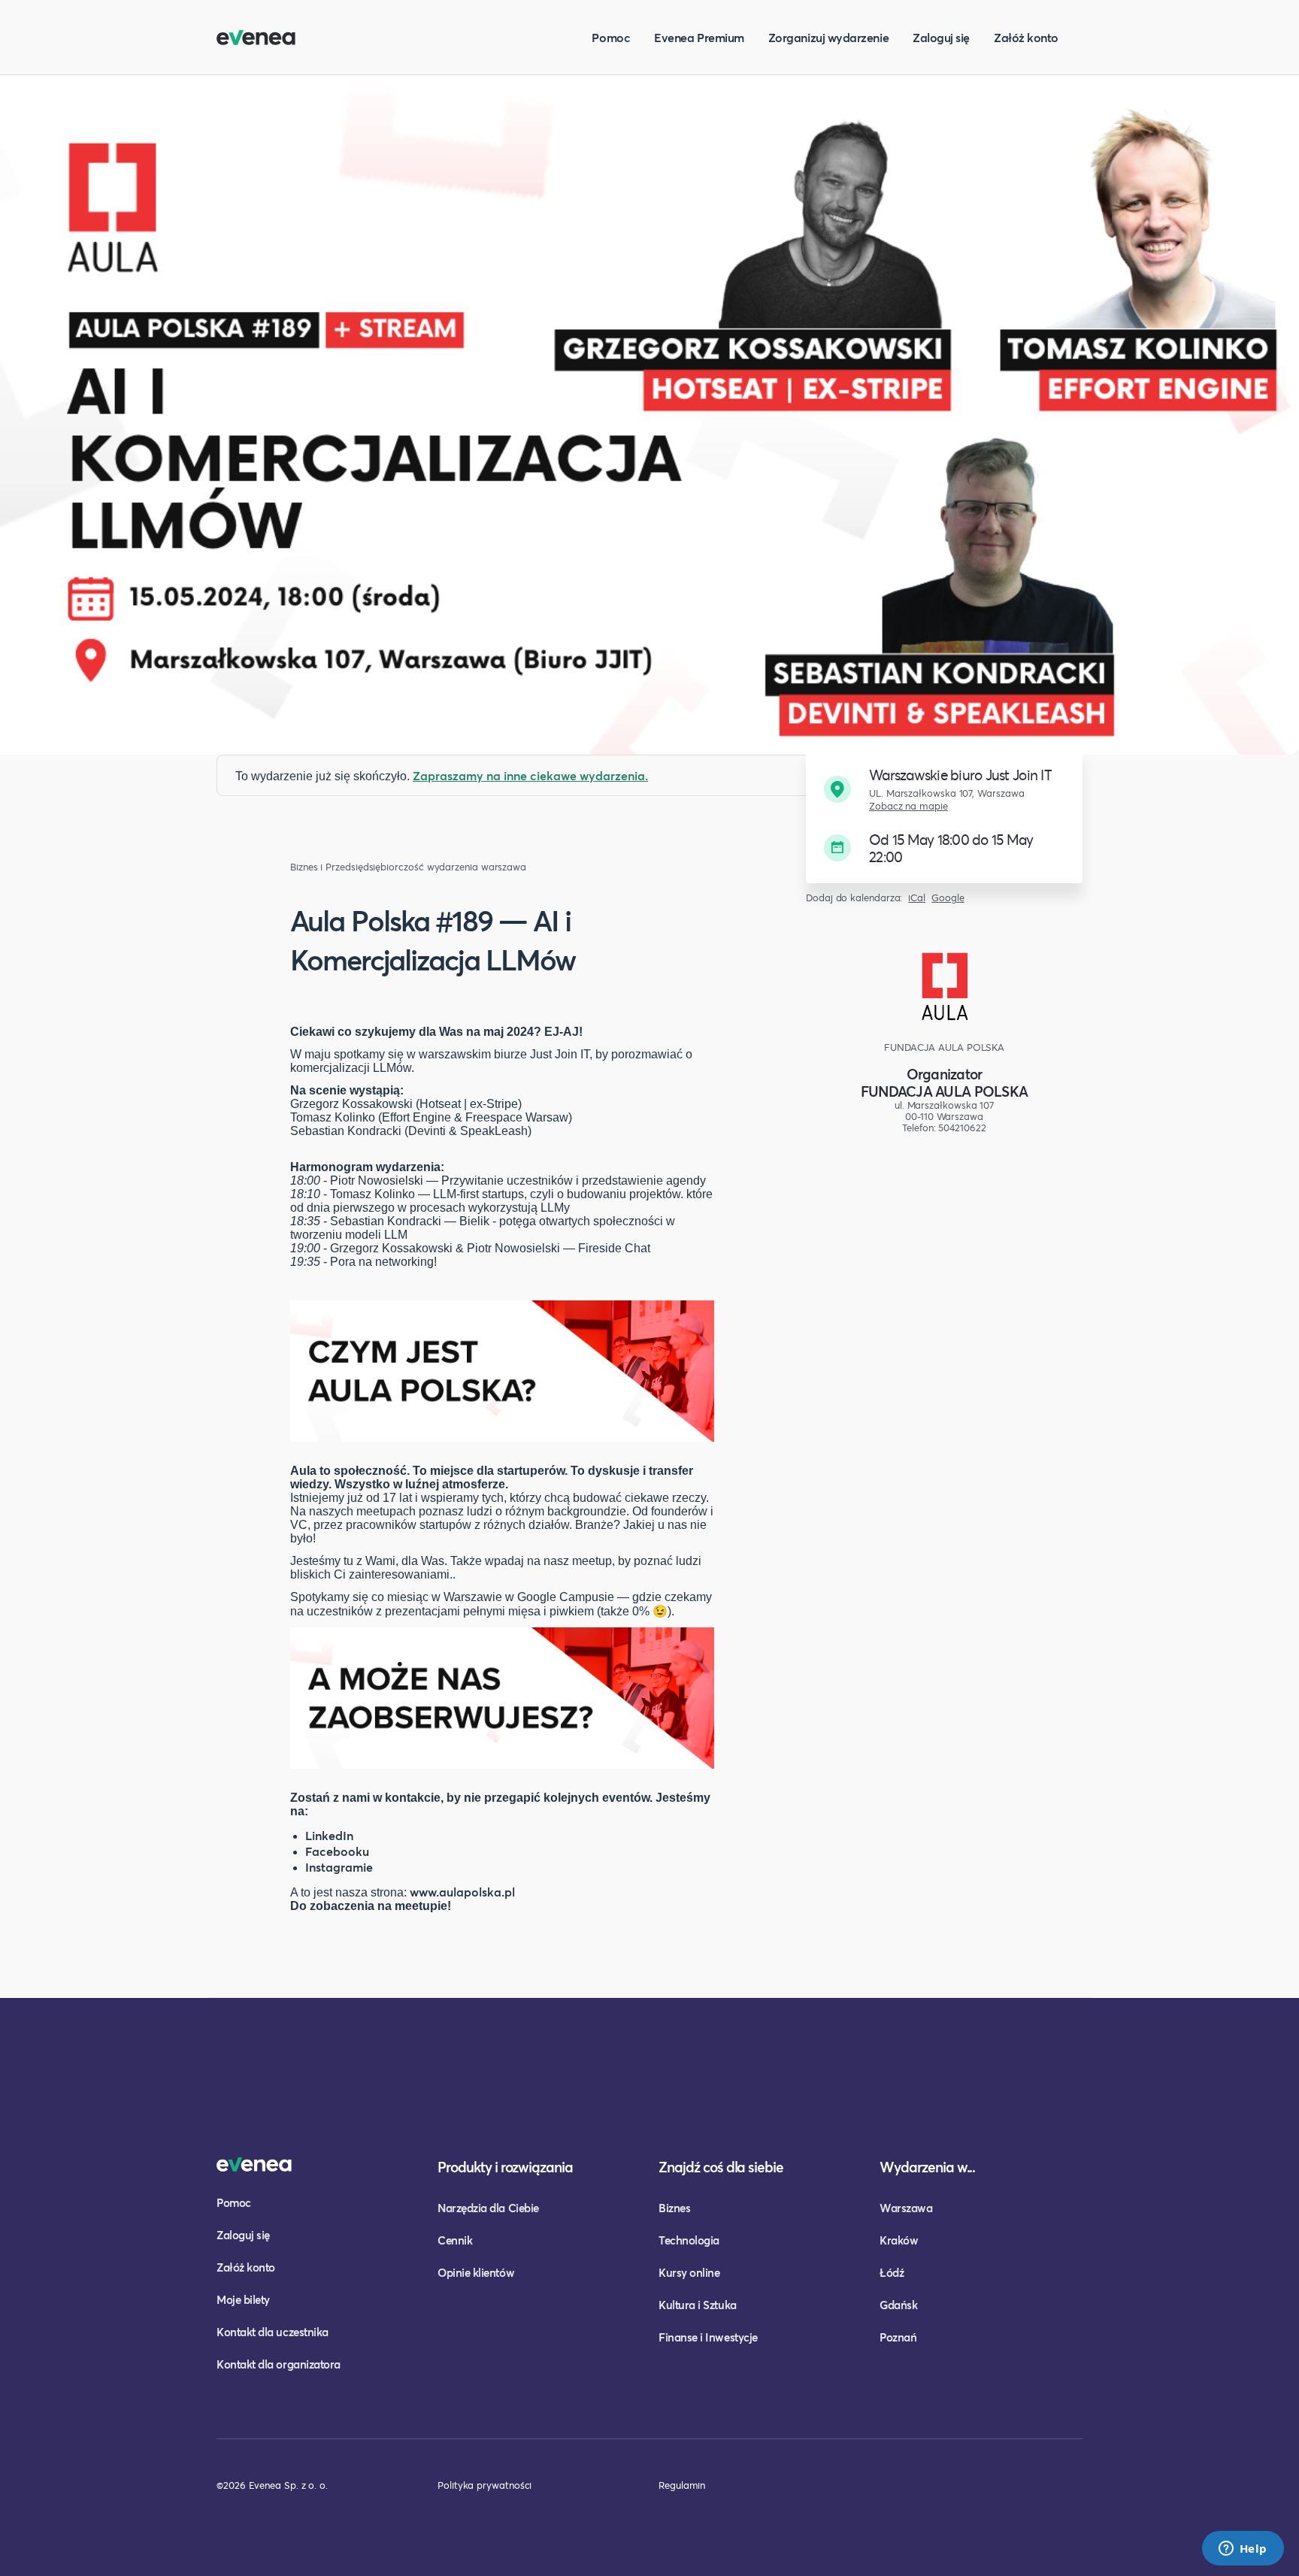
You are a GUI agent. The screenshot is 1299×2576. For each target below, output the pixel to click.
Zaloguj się (941, 37)
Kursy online (689, 2272)
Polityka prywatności (484, 2485)
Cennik (455, 2240)
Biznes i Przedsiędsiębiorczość (357, 867)
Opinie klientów (476, 2272)
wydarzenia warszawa (477, 867)
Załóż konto (1026, 37)
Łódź (892, 2272)
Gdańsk (898, 2305)
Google (948, 898)
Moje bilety (243, 2299)
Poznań (898, 2337)
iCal (917, 898)
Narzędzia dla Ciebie (488, 2208)
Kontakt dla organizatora (279, 2364)
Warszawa (906, 2208)
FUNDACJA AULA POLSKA (944, 1091)
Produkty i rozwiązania (505, 2167)
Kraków (899, 2240)
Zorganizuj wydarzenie (828, 37)
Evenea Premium (699, 37)
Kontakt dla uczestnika (273, 2332)
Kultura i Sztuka (698, 2305)
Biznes (674, 2208)
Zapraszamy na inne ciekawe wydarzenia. (530, 775)
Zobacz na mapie (908, 806)
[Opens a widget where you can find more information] (1243, 2550)
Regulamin (682, 2485)
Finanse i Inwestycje (708, 2337)
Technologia (689, 2240)
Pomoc (611, 37)
